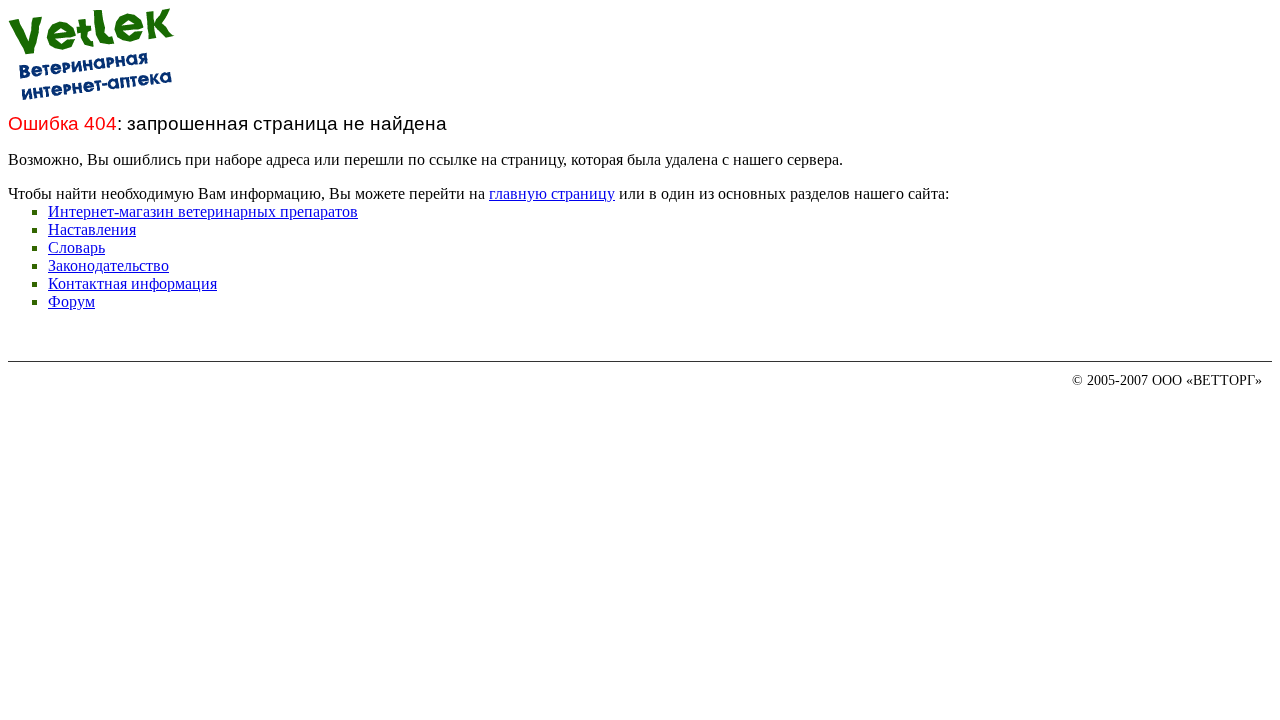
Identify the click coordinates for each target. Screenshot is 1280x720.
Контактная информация (132, 283)
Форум (71, 301)
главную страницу (552, 193)
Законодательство (108, 265)
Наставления (92, 229)
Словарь (76, 247)
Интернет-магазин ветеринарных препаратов (203, 211)
